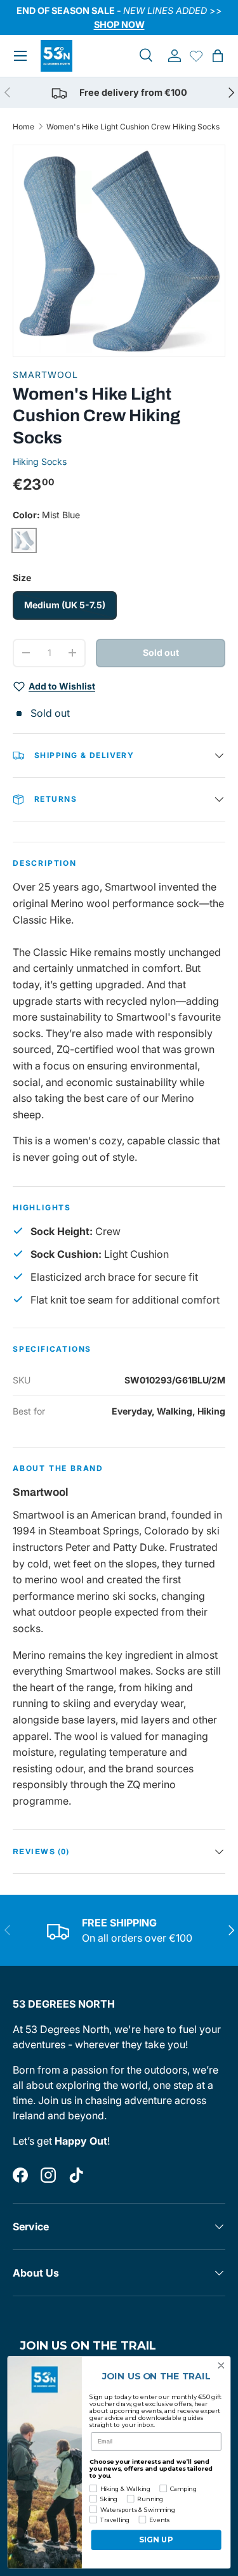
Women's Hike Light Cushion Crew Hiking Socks (133, 127)
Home (23, 127)
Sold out (161, 652)
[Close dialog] (221, 2366)
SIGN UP (156, 2540)
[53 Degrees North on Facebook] (20, 2175)
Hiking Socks (40, 461)
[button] (218, 56)
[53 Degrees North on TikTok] (76, 2175)
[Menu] (20, 56)
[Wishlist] (196, 56)
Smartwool (45, 375)
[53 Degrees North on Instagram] (48, 2175)
